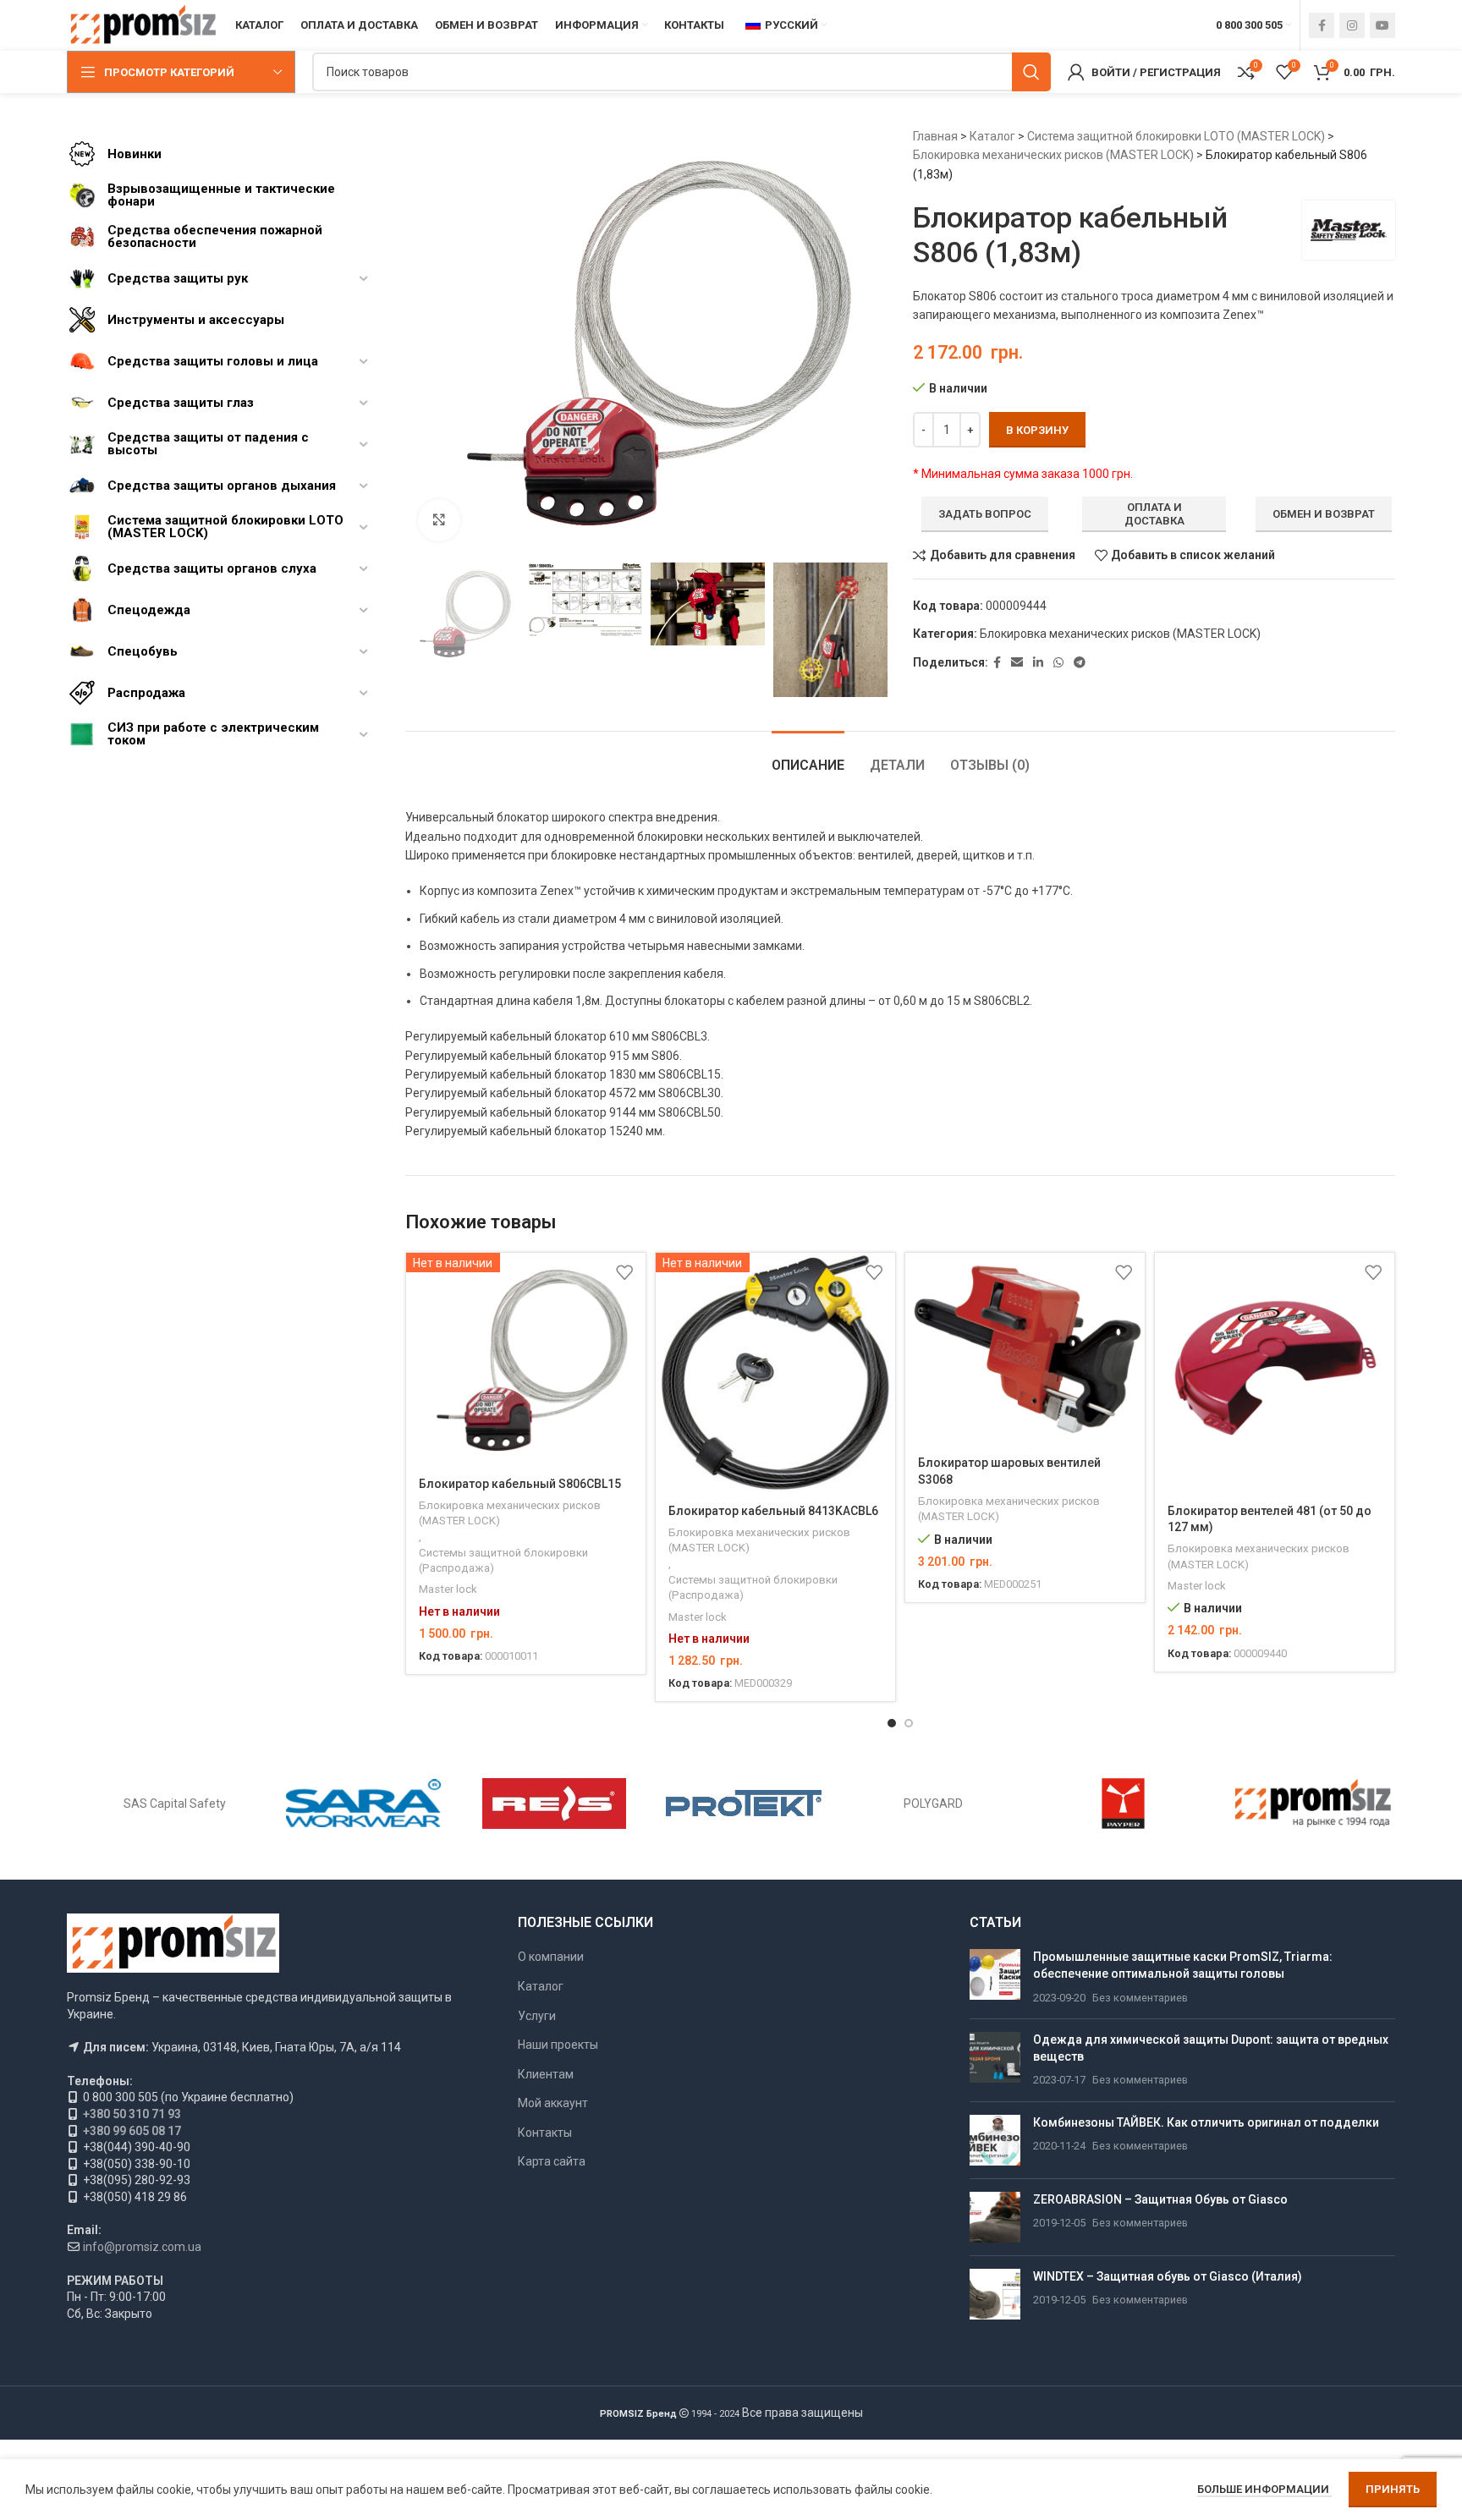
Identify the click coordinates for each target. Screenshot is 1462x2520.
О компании (551, 1957)
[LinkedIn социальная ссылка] (1038, 663)
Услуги (537, 2016)
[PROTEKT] (744, 1804)
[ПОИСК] (1031, 72)
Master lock (448, 1589)
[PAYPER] (1123, 1804)
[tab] (808, 757)
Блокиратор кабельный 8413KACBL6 (773, 1511)
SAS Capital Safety (175, 1804)
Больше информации (1264, 2489)
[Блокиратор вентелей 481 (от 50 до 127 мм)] (1275, 1373)
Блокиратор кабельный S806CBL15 (520, 1484)
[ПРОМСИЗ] (1313, 1804)
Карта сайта (552, 2161)
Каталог (992, 136)
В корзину (1037, 430)
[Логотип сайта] (143, 25)
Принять (1393, 2489)
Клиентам (546, 2074)
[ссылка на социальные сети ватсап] (1058, 663)
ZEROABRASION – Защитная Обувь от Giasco (1160, 2199)
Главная (935, 136)
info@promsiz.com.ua (142, 2247)
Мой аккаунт (553, 2103)
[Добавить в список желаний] (624, 1272)
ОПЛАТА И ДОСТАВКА (1154, 514)
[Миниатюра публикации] (995, 1977)
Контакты (545, 2133)
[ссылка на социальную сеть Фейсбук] (1322, 25)
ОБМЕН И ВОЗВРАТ (1324, 514)
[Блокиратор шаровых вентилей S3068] (1025, 1348)
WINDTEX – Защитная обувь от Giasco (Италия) (1168, 2276)
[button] (892, 1723)
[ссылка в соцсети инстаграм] (1352, 25)
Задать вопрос (985, 514)
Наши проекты (558, 2045)
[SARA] (364, 1804)
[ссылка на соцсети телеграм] (1080, 663)
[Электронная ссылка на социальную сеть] (1017, 663)
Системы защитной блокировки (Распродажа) (503, 1561)
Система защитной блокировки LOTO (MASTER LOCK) (1176, 136)
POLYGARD (933, 1804)
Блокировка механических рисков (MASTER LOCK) (1053, 155)
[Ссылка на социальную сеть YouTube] (1382, 25)
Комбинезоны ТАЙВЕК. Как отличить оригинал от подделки (1206, 2122)
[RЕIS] (554, 1804)
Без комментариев (1140, 1998)
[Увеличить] (439, 520)
